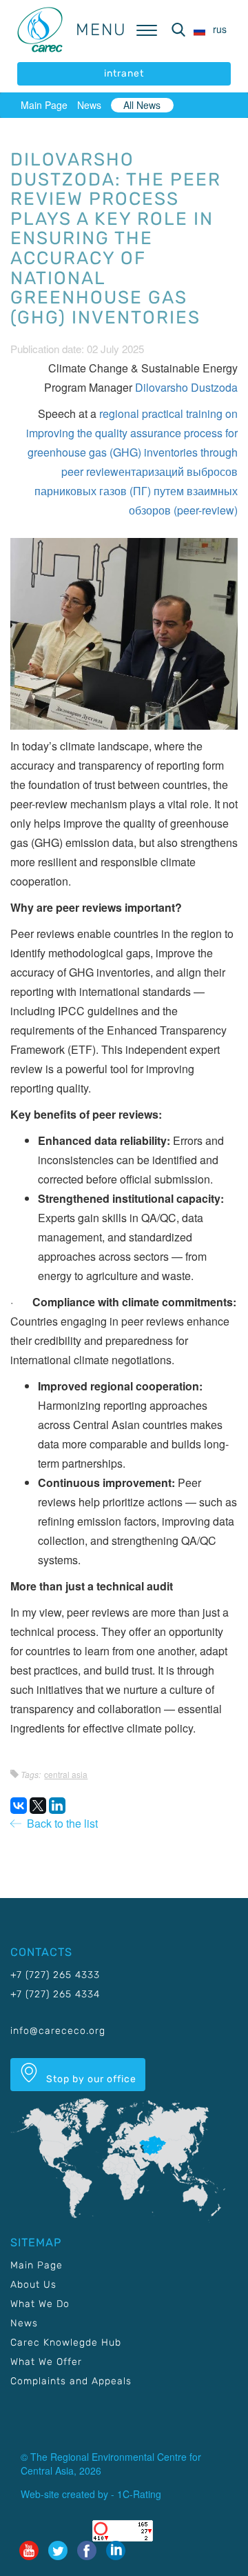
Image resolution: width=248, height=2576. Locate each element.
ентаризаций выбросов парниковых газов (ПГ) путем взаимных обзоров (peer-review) (136, 491)
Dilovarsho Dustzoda (186, 387)
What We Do (40, 2304)
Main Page (44, 105)
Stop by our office (90, 2079)
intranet (124, 73)
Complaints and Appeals (71, 2381)
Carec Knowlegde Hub (66, 2343)
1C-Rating (139, 2494)
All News (142, 105)
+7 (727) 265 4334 (55, 1994)
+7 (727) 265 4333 (55, 1975)
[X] (38, 1806)
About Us (33, 2285)
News (89, 105)
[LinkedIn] (57, 1806)
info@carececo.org (58, 2031)
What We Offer (46, 2362)
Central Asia (66, 1774)
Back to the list (60, 1823)
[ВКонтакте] (19, 1806)
